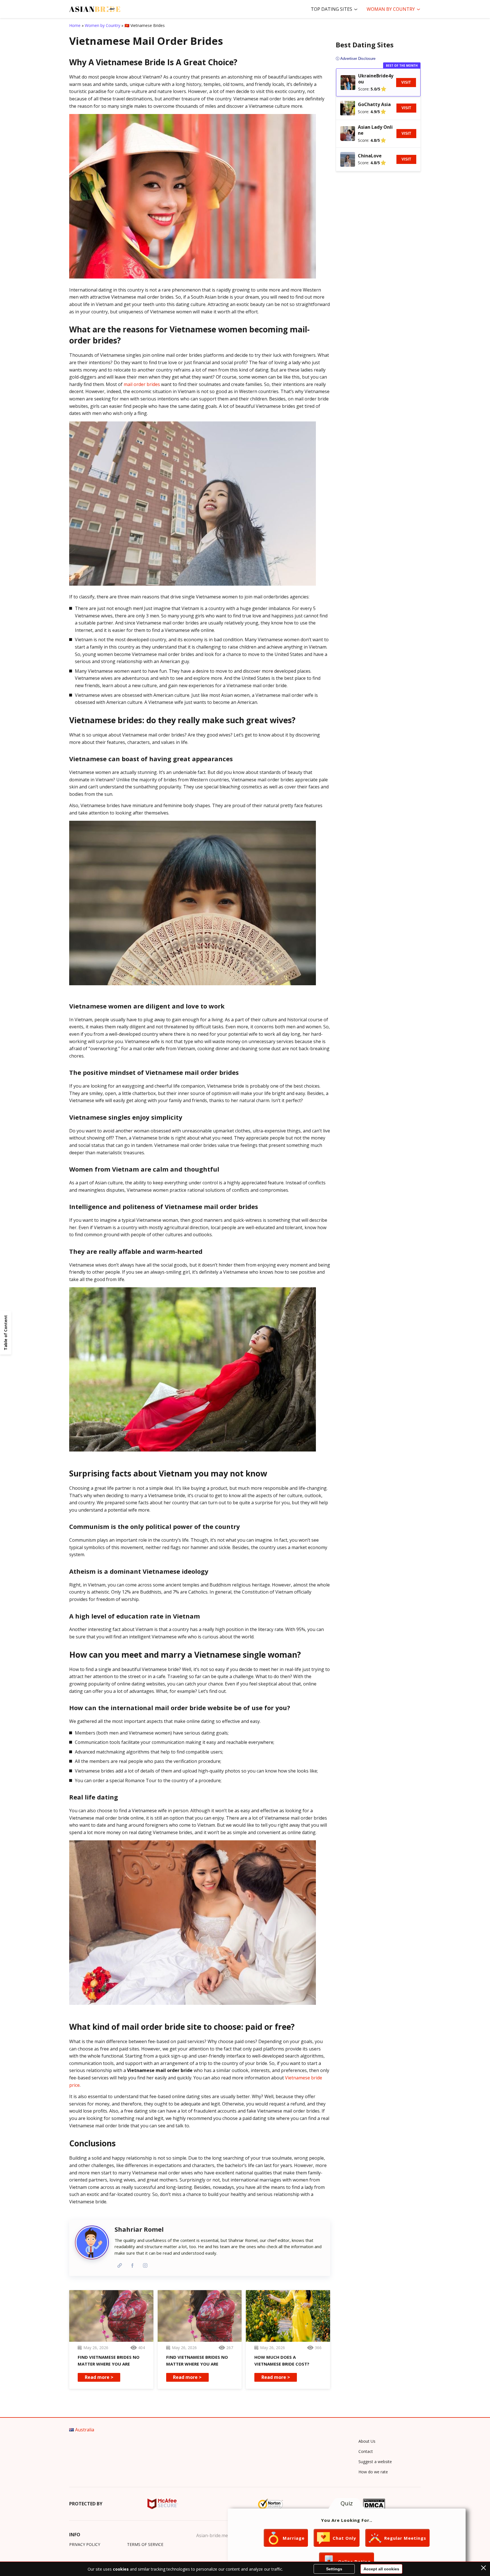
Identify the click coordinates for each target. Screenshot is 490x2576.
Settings (334, 2569)
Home (75, 25)
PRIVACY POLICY (85, 2544)
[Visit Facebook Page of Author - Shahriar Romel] (132, 2265)
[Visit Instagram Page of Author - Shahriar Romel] (145, 2265)
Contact (366, 2451)
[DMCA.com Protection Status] (374, 2504)
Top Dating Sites (331, 9)
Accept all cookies (381, 2569)
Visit (406, 82)
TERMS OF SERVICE (145, 2544)
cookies (121, 2569)
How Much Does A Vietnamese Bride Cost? (282, 2360)
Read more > (99, 2377)
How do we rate (373, 2472)
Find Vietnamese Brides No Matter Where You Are (109, 2360)
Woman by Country (391, 9)
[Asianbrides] (95, 9)
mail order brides (142, 384)
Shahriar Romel (139, 2229)
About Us (367, 2441)
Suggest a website (375, 2462)
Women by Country (103, 25)
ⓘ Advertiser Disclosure (356, 59)
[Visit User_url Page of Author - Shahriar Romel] (120, 2265)
